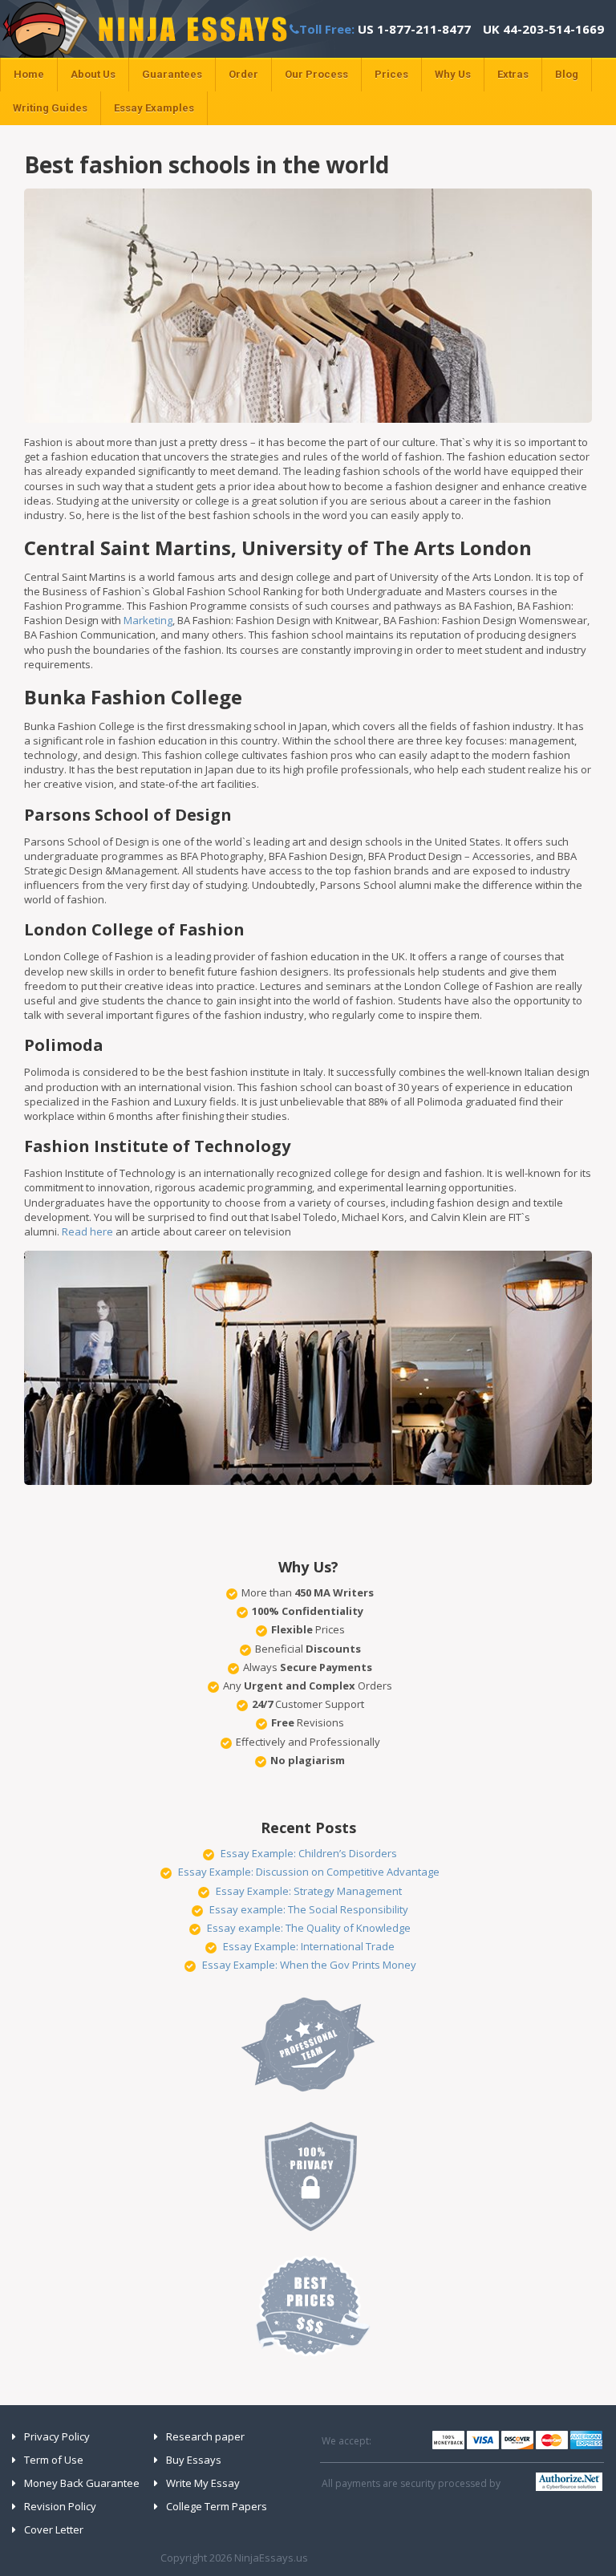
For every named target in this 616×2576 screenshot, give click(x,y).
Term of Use (54, 2460)
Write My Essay (203, 2483)
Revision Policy (60, 2506)
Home (29, 74)
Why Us (453, 74)
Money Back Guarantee (82, 2483)
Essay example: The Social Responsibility (309, 1909)
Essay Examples (154, 108)
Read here (87, 1231)
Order (243, 74)
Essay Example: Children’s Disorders (309, 1853)
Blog (567, 74)
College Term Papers (217, 2506)
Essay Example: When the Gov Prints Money (309, 1965)
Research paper (205, 2436)
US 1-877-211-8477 (414, 29)
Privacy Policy (57, 2436)
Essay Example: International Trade (309, 1946)
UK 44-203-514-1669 (543, 29)
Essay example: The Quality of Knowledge (309, 1928)
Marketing (148, 620)
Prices (391, 74)
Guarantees (172, 74)
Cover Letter (54, 2529)
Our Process (316, 74)
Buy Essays (194, 2460)
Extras (513, 74)
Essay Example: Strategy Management (309, 1891)
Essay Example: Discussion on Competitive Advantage (309, 1872)
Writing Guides (50, 108)
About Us (93, 74)
